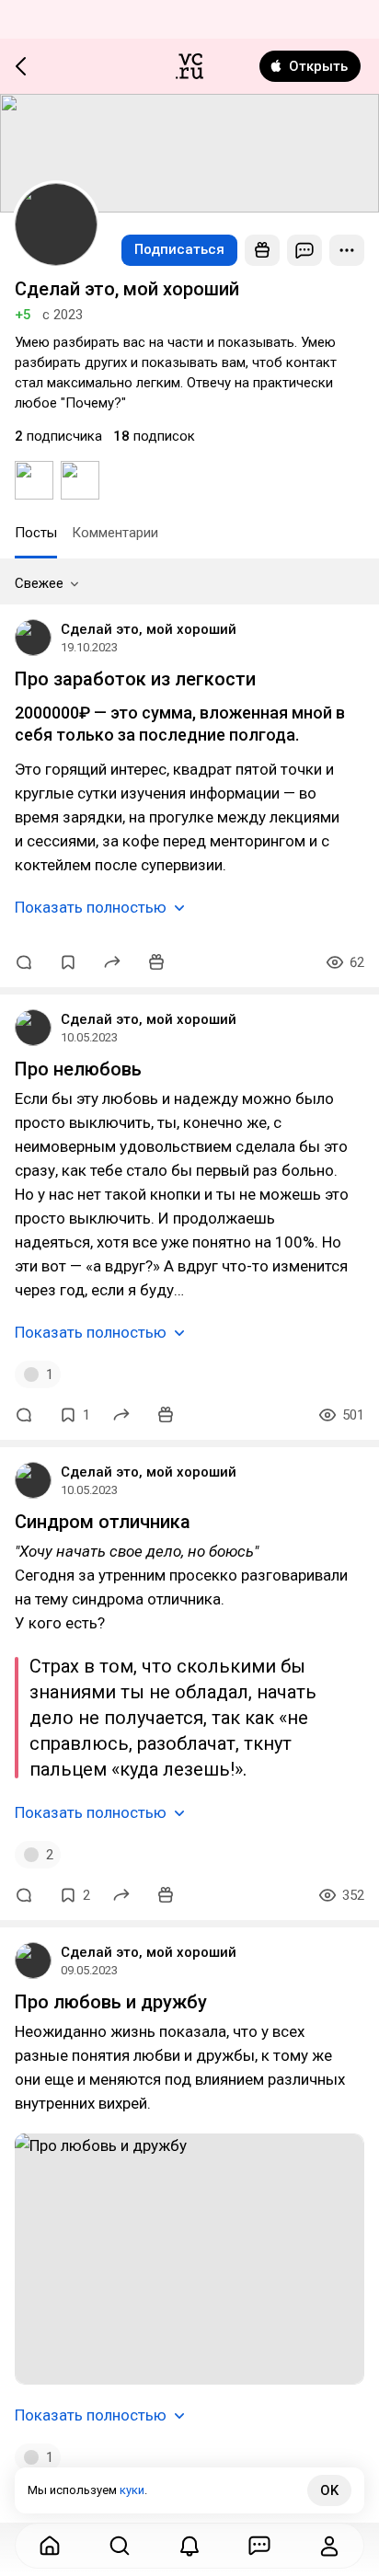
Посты (36, 533)
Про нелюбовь (78, 1069)
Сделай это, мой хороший (149, 629)
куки (132, 2490)
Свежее (39, 583)
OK (329, 2490)
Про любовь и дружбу (111, 2002)
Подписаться (179, 249)
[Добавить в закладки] (68, 962)
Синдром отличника (103, 1522)
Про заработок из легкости (135, 679)
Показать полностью (91, 907)
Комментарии (115, 533)
